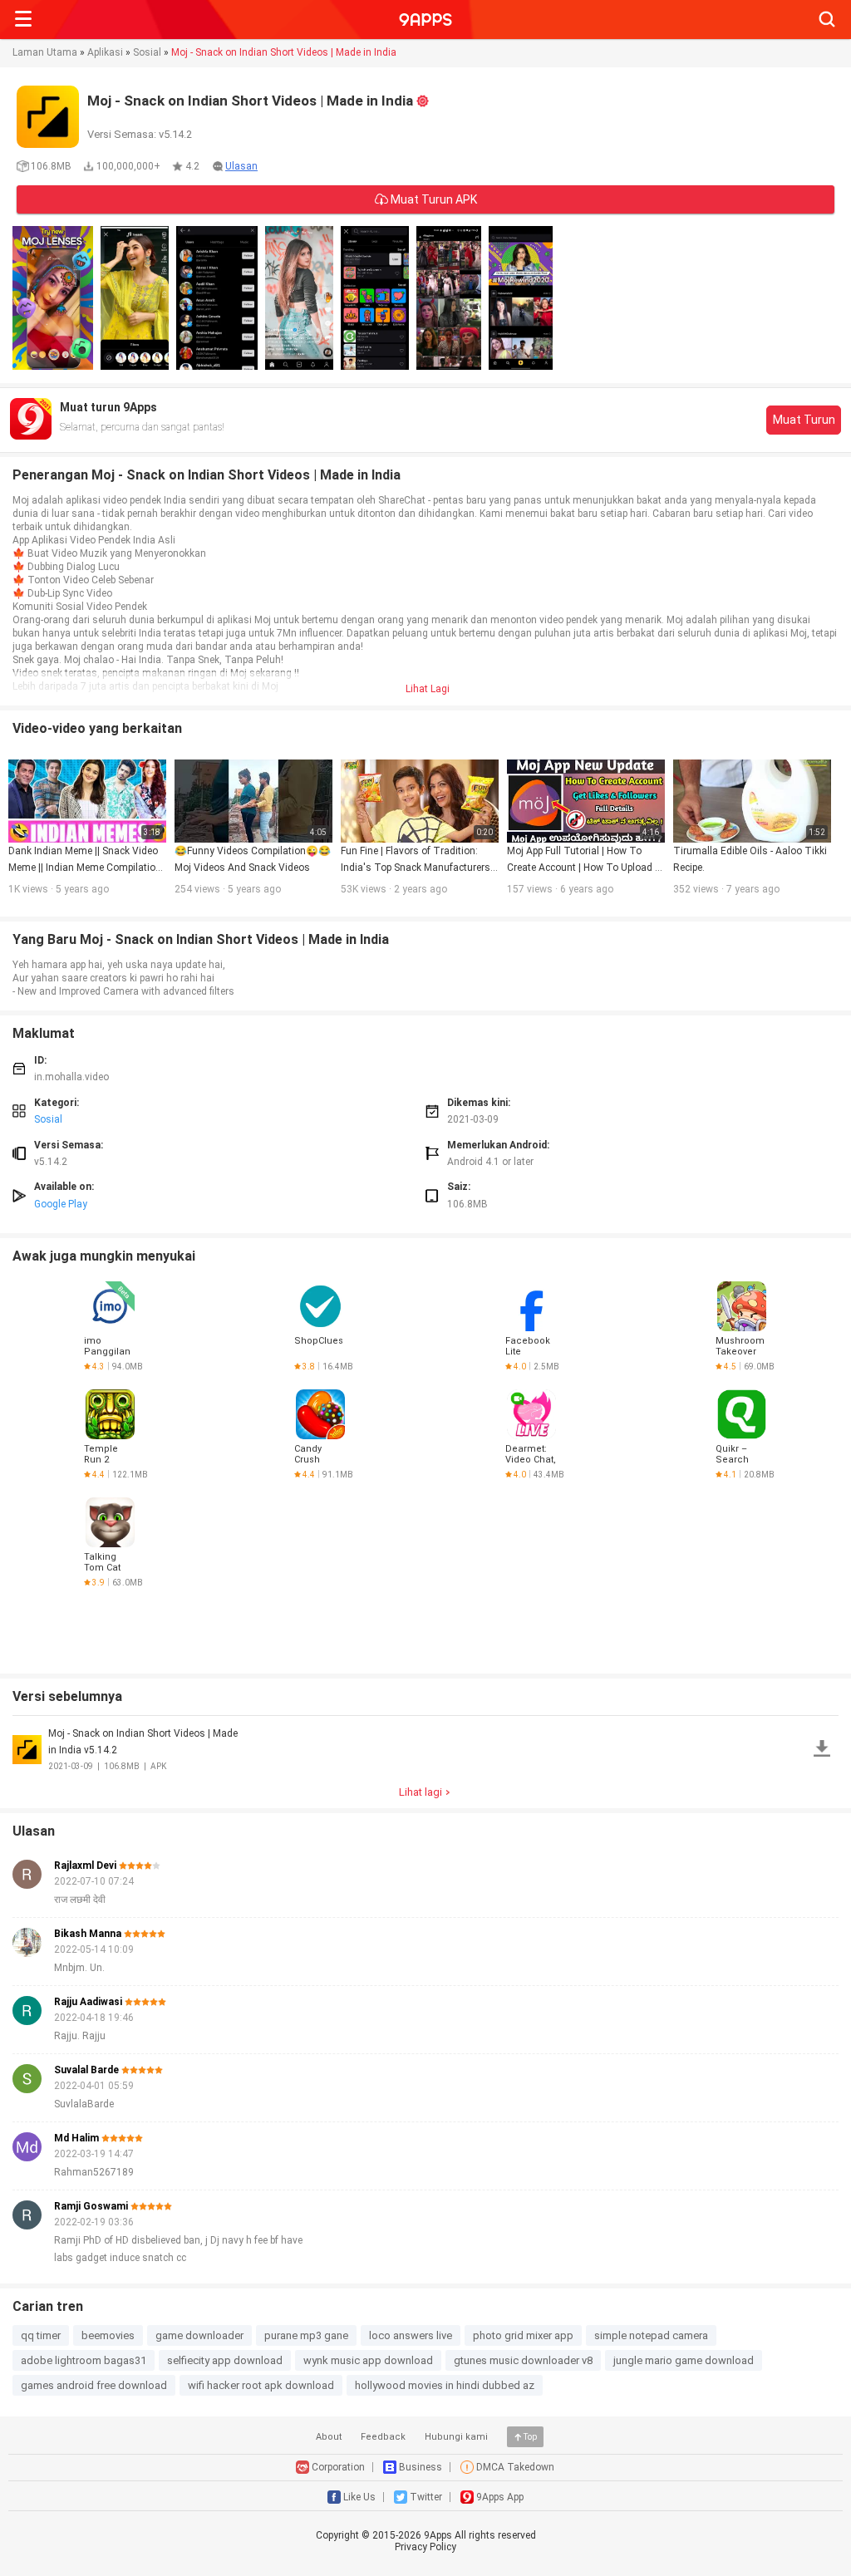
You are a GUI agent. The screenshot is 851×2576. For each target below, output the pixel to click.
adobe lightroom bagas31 (84, 2360)
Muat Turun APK (433, 199)
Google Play (61, 1204)
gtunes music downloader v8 (523, 2360)
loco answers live (411, 2335)
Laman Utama (45, 52)
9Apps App (500, 2497)
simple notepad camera (651, 2335)
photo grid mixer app (523, 2335)
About (329, 2437)
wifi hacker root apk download (261, 2385)
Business (421, 2467)
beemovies (108, 2335)
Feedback (383, 2437)
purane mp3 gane (306, 2335)
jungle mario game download (684, 2360)
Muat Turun (804, 420)
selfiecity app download (225, 2360)
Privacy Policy (425, 2547)
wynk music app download (368, 2360)
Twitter (426, 2497)
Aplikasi (105, 52)
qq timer (41, 2335)
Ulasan (241, 166)
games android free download (94, 2385)
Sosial (147, 52)
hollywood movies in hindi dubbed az (445, 2385)
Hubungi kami (456, 2437)
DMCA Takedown (515, 2467)
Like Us (359, 2497)
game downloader (199, 2335)
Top (530, 2437)
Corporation (338, 2467)
